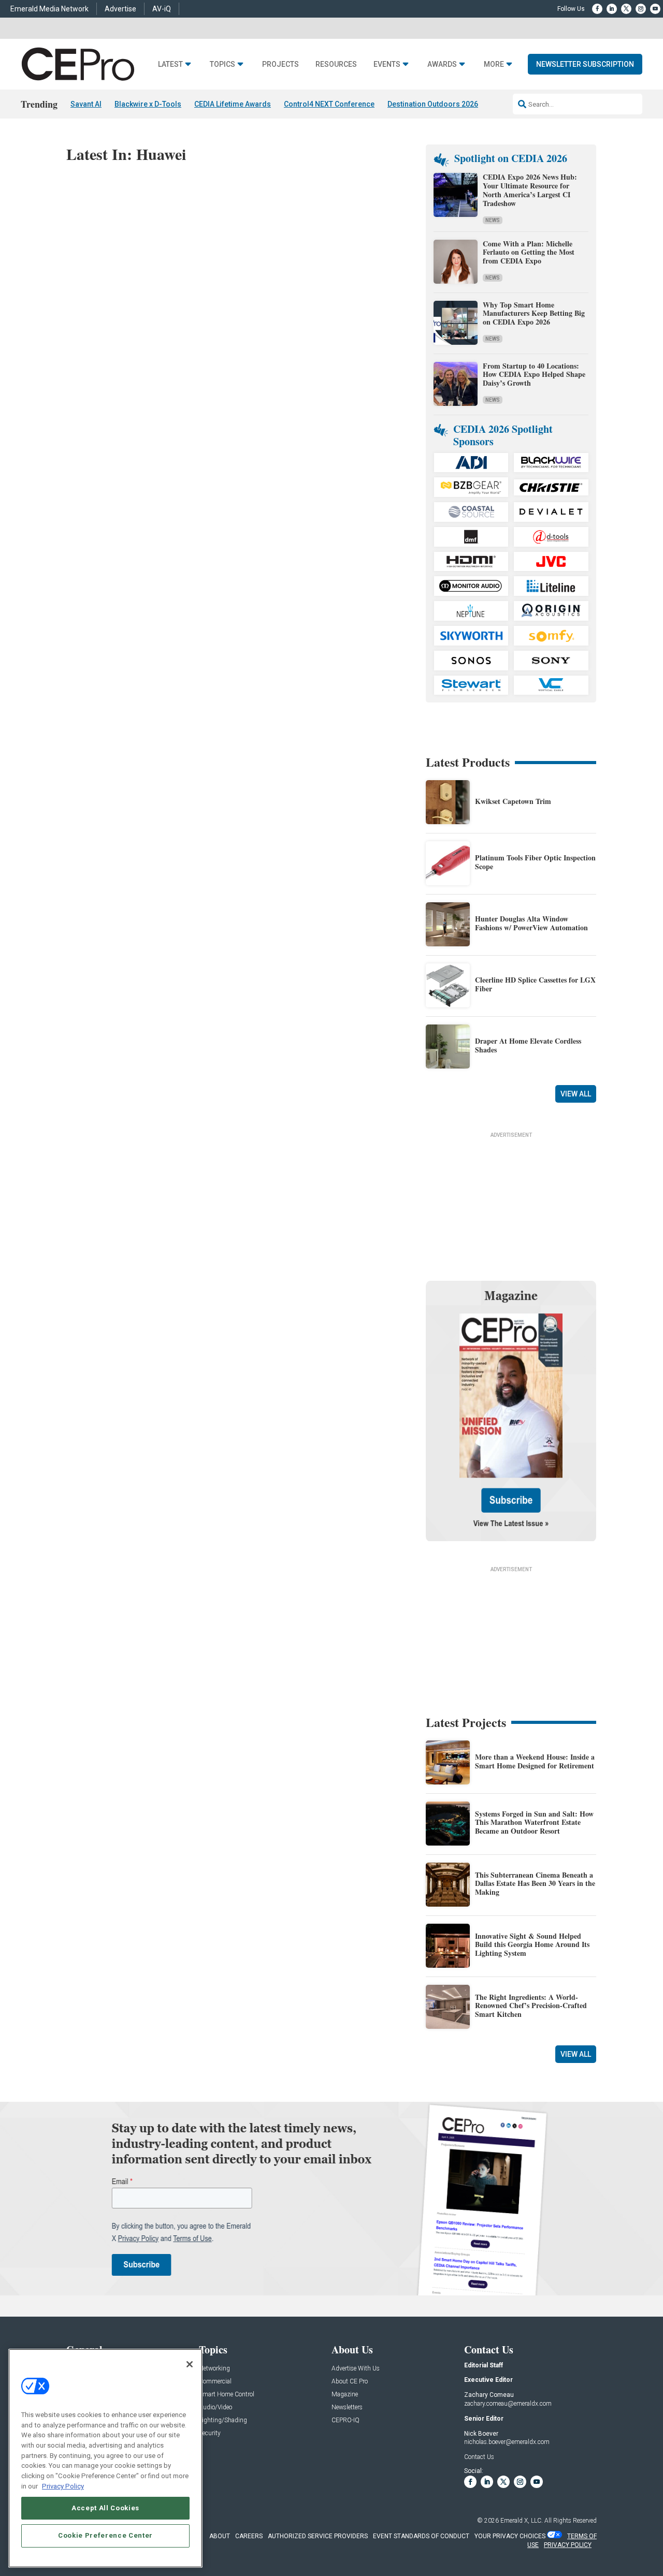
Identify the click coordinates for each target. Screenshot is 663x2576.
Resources (336, 64)
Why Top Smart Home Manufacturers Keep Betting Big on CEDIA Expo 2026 (534, 313)
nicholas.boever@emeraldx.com (507, 2442)
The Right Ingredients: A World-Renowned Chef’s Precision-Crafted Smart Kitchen (531, 2006)
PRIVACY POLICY (568, 2545)
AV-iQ (162, 9)
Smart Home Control (227, 2395)
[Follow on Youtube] (655, 9)
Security (210, 2433)
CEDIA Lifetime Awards (233, 104)
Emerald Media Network (49, 9)
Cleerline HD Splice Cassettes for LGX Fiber (535, 984)
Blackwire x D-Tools (148, 104)
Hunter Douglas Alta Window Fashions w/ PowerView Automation (531, 923)
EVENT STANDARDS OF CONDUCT (421, 2536)
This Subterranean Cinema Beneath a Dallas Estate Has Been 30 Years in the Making (535, 1884)
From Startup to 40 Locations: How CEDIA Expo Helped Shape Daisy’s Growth (534, 375)
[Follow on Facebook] (597, 9)
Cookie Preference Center (105, 2535)
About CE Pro (350, 2382)
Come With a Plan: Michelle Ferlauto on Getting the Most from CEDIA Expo (529, 252)
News (493, 220)
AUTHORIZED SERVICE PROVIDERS (318, 2536)
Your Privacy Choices (510, 2536)
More (494, 64)
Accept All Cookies (105, 2507)
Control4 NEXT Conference (329, 104)
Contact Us (479, 2457)
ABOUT (220, 2536)
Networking (214, 2369)
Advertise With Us (356, 2369)
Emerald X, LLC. (522, 2521)
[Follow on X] (626, 9)
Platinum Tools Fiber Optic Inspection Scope (535, 862)
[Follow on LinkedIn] (612, 9)
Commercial (215, 2382)
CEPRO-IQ (345, 2420)
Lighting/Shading (223, 2420)
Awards (442, 64)
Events (387, 64)
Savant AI (86, 104)
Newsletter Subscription (585, 64)
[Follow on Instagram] (641, 9)
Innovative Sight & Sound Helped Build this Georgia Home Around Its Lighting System (532, 1945)
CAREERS (249, 2536)
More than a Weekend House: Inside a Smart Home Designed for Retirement (535, 1761)
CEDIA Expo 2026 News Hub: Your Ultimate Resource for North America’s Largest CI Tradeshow (530, 190)
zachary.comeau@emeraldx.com (508, 2404)
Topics (222, 64)
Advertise (120, 9)
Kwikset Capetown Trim (513, 801)
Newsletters (347, 2407)
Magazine (345, 2395)
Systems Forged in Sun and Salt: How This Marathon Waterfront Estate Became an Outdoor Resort (534, 1823)
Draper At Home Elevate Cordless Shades (528, 1045)
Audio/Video (215, 2407)
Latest (170, 64)
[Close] (190, 2364)
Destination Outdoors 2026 (433, 104)
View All (576, 1094)
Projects (280, 64)
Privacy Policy (63, 2486)
